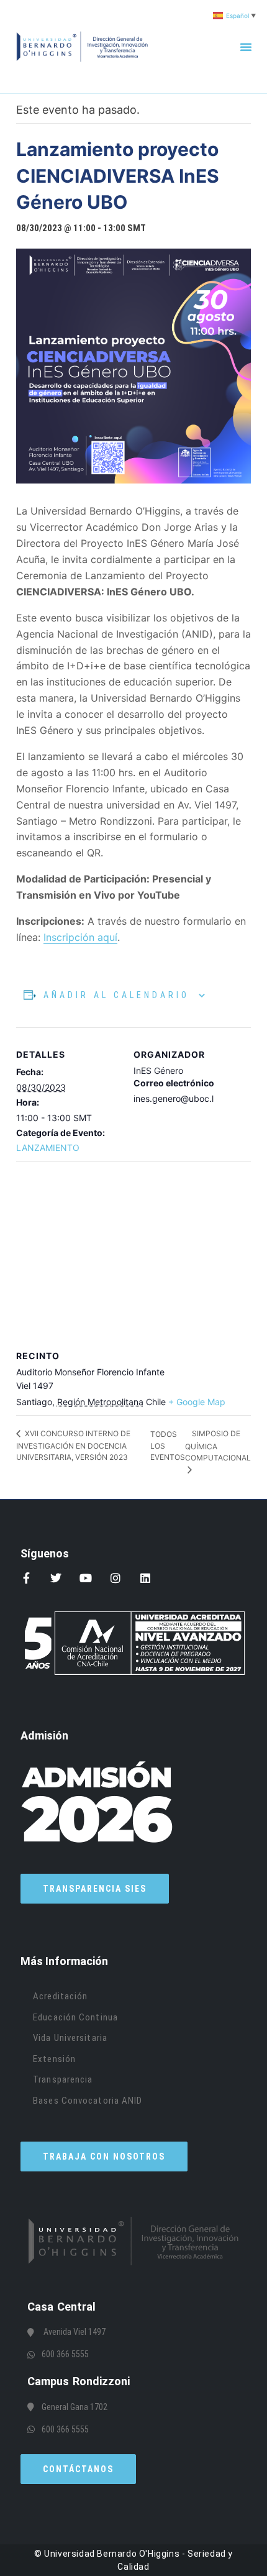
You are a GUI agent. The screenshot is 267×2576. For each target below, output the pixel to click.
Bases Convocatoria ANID (88, 2101)
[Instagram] (115, 1578)
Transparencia (63, 2079)
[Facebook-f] (26, 1578)
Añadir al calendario (116, 995)
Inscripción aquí (80, 937)
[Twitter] (56, 1578)
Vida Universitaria (70, 2038)
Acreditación (60, 1996)
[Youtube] (86, 1578)
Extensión (54, 2059)
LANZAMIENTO (48, 1148)
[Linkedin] (145, 1578)
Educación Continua (75, 2017)
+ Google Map (197, 1402)
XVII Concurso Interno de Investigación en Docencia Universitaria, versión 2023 (73, 1445)
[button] (246, 47)
